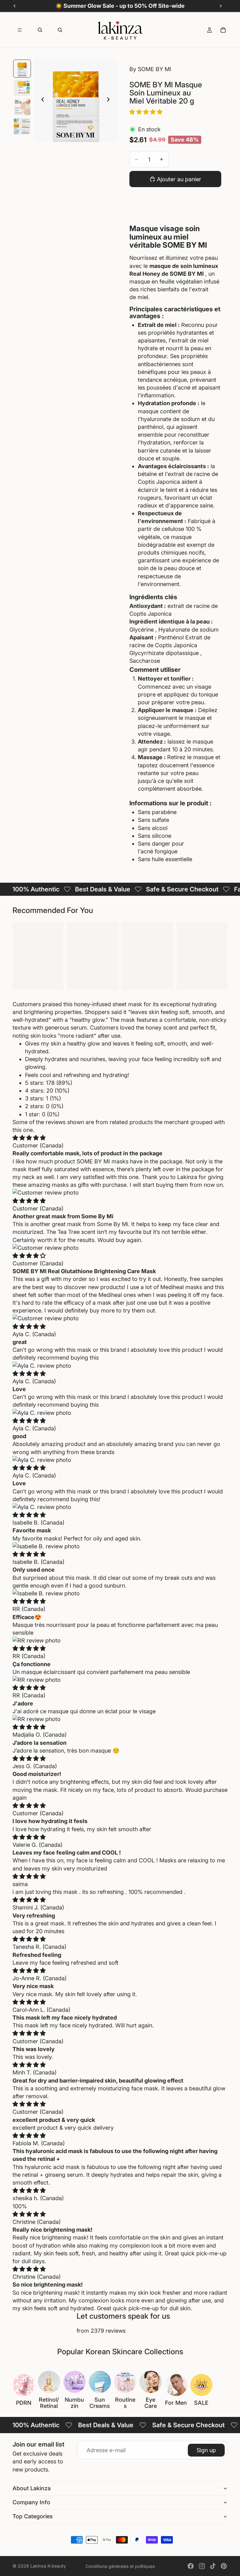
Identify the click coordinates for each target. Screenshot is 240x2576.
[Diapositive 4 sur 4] (22, 126)
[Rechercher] (40, 30)
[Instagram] (202, 2566)
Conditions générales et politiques (120, 2566)
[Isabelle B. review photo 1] (120, 1546)
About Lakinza (32, 2488)
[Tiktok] (213, 2566)
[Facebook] (191, 2566)
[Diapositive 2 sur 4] (22, 88)
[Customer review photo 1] (120, 1193)
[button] (147, 112)
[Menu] (20, 30)
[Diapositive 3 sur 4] (22, 107)
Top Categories (33, 2516)
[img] (29, 1138)
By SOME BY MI (150, 69)
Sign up (206, 2450)
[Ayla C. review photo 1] (120, 1366)
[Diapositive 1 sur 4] (22, 69)
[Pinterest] (224, 2566)
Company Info (31, 2502)
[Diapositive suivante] (110, 100)
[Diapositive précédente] (41, 100)
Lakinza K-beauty (48, 2566)
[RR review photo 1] (120, 1640)
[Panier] (223, 30)
